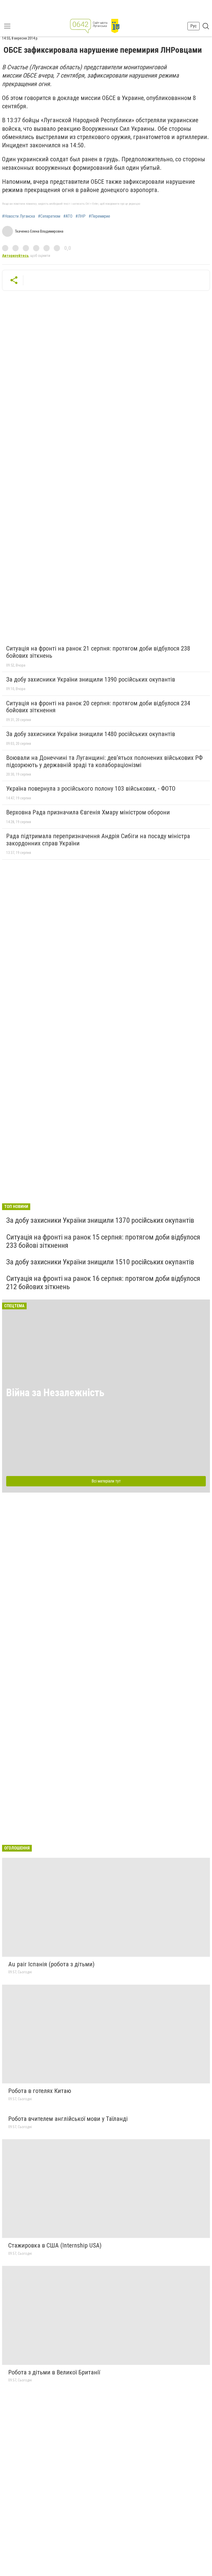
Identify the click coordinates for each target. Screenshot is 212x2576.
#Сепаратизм (49, 216)
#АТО (68, 216)
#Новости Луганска (18, 216)
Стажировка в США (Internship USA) (55, 2245)
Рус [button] (194, 26)
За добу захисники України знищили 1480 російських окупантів (91, 734)
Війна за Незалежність (55, 1393)
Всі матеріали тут (106, 1481)
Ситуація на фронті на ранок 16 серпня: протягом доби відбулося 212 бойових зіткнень (103, 1283)
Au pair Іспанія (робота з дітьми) (51, 1964)
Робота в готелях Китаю (40, 2091)
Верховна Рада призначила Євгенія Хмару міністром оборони (88, 812)
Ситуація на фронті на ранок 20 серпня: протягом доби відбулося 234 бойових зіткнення (98, 707)
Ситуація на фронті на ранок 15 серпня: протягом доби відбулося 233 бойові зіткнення (103, 1241)
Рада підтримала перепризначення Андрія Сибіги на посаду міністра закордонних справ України (98, 840)
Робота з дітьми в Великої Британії (54, 2372)
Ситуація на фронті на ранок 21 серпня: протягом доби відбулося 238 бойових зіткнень (98, 652)
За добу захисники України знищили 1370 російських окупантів (100, 1220)
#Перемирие (99, 216)
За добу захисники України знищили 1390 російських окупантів (91, 679)
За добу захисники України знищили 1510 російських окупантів (100, 1262)
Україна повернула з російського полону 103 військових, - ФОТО (91, 789)
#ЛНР (81, 216)
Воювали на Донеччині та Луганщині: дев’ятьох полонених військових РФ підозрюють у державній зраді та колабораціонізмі (104, 761)
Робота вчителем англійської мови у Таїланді (68, 2119)
